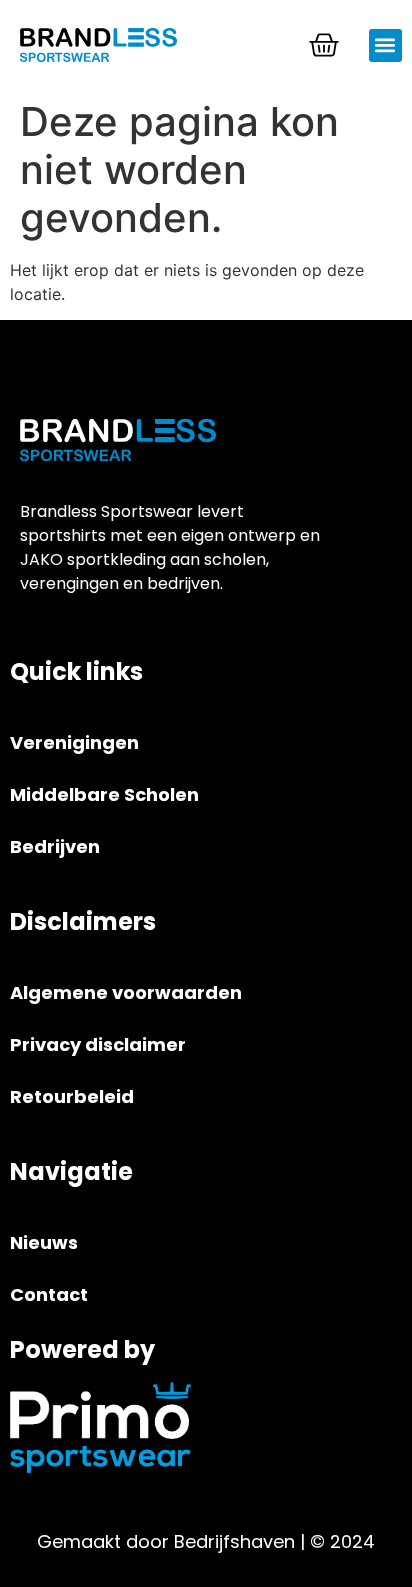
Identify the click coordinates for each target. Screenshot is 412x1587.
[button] (385, 45)
